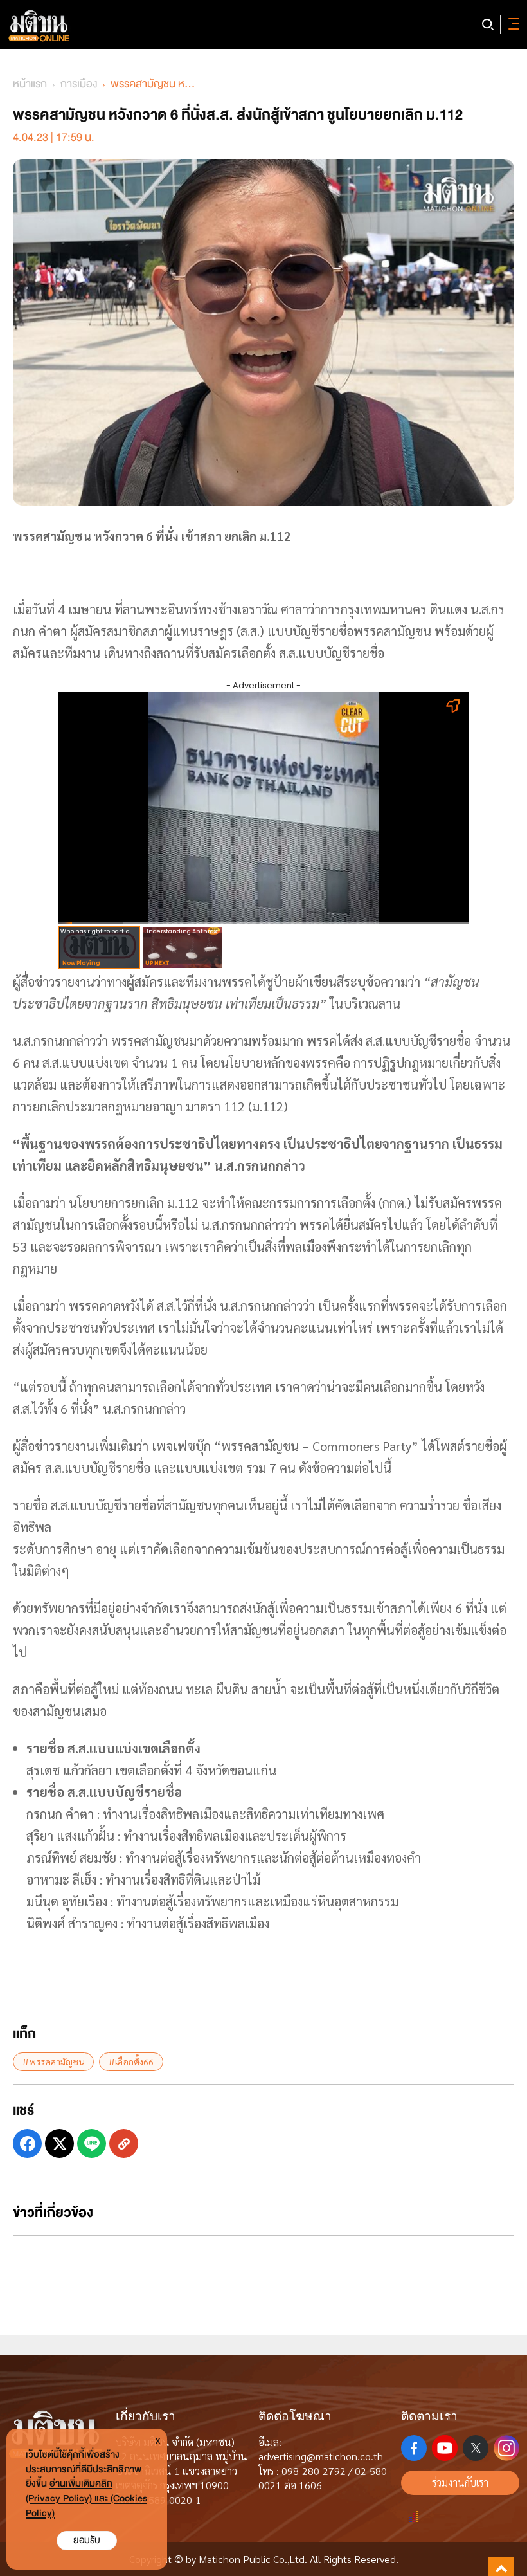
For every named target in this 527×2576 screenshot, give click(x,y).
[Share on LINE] (92, 2143)
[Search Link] (488, 24)
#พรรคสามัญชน (53, 2061)
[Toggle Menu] (512, 24)
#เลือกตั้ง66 (131, 2061)
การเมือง (79, 84)
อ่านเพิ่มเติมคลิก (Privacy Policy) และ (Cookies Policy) (86, 2498)
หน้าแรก (30, 84)
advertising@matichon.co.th (321, 2456)
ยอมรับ (87, 2540)
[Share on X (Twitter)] (59, 2143)
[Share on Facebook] (27, 2143)
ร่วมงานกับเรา (460, 2482)
